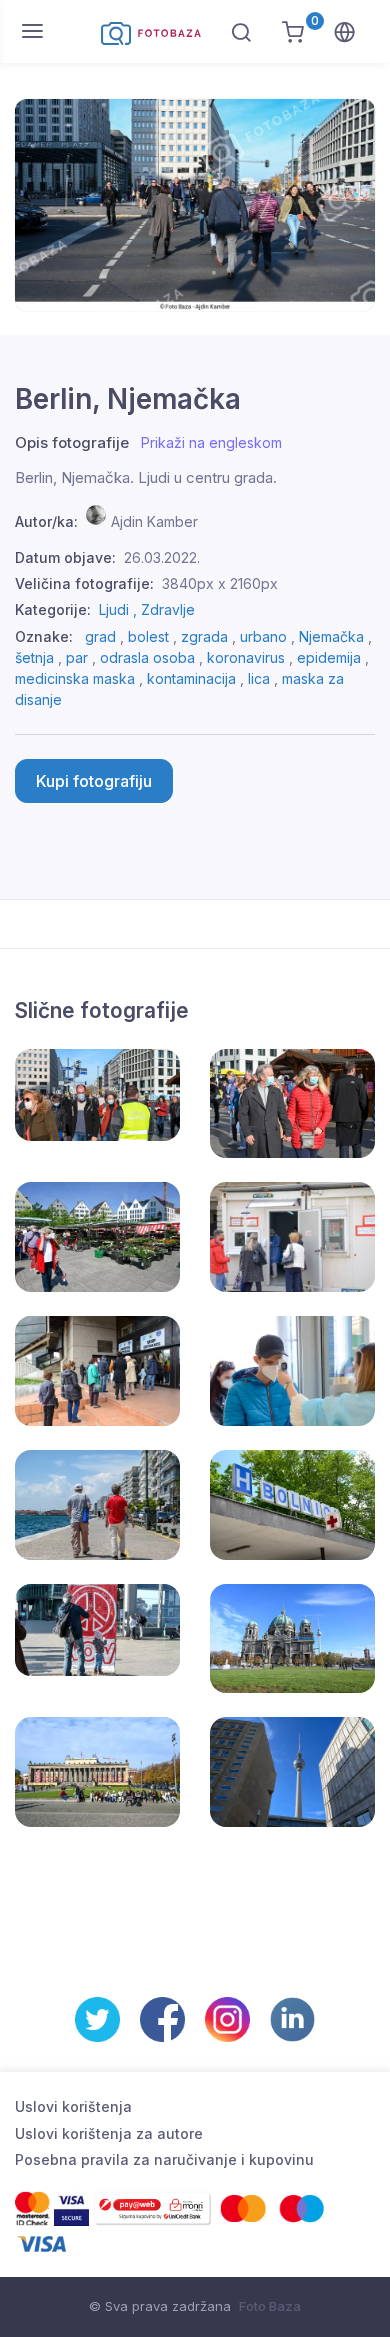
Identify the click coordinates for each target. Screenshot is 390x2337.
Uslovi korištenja (73, 2106)
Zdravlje (168, 609)
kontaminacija (191, 678)
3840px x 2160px (220, 583)
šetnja (34, 657)
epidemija (329, 657)
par (77, 657)
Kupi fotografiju (94, 781)
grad (100, 636)
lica (259, 678)
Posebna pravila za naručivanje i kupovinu (164, 2159)
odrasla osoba (147, 657)
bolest (148, 636)
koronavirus (246, 657)
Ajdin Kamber (154, 521)
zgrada (204, 636)
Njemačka (331, 636)
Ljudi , (120, 609)
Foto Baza (270, 2306)
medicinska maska (75, 678)
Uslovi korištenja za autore (109, 2133)
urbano (263, 636)
